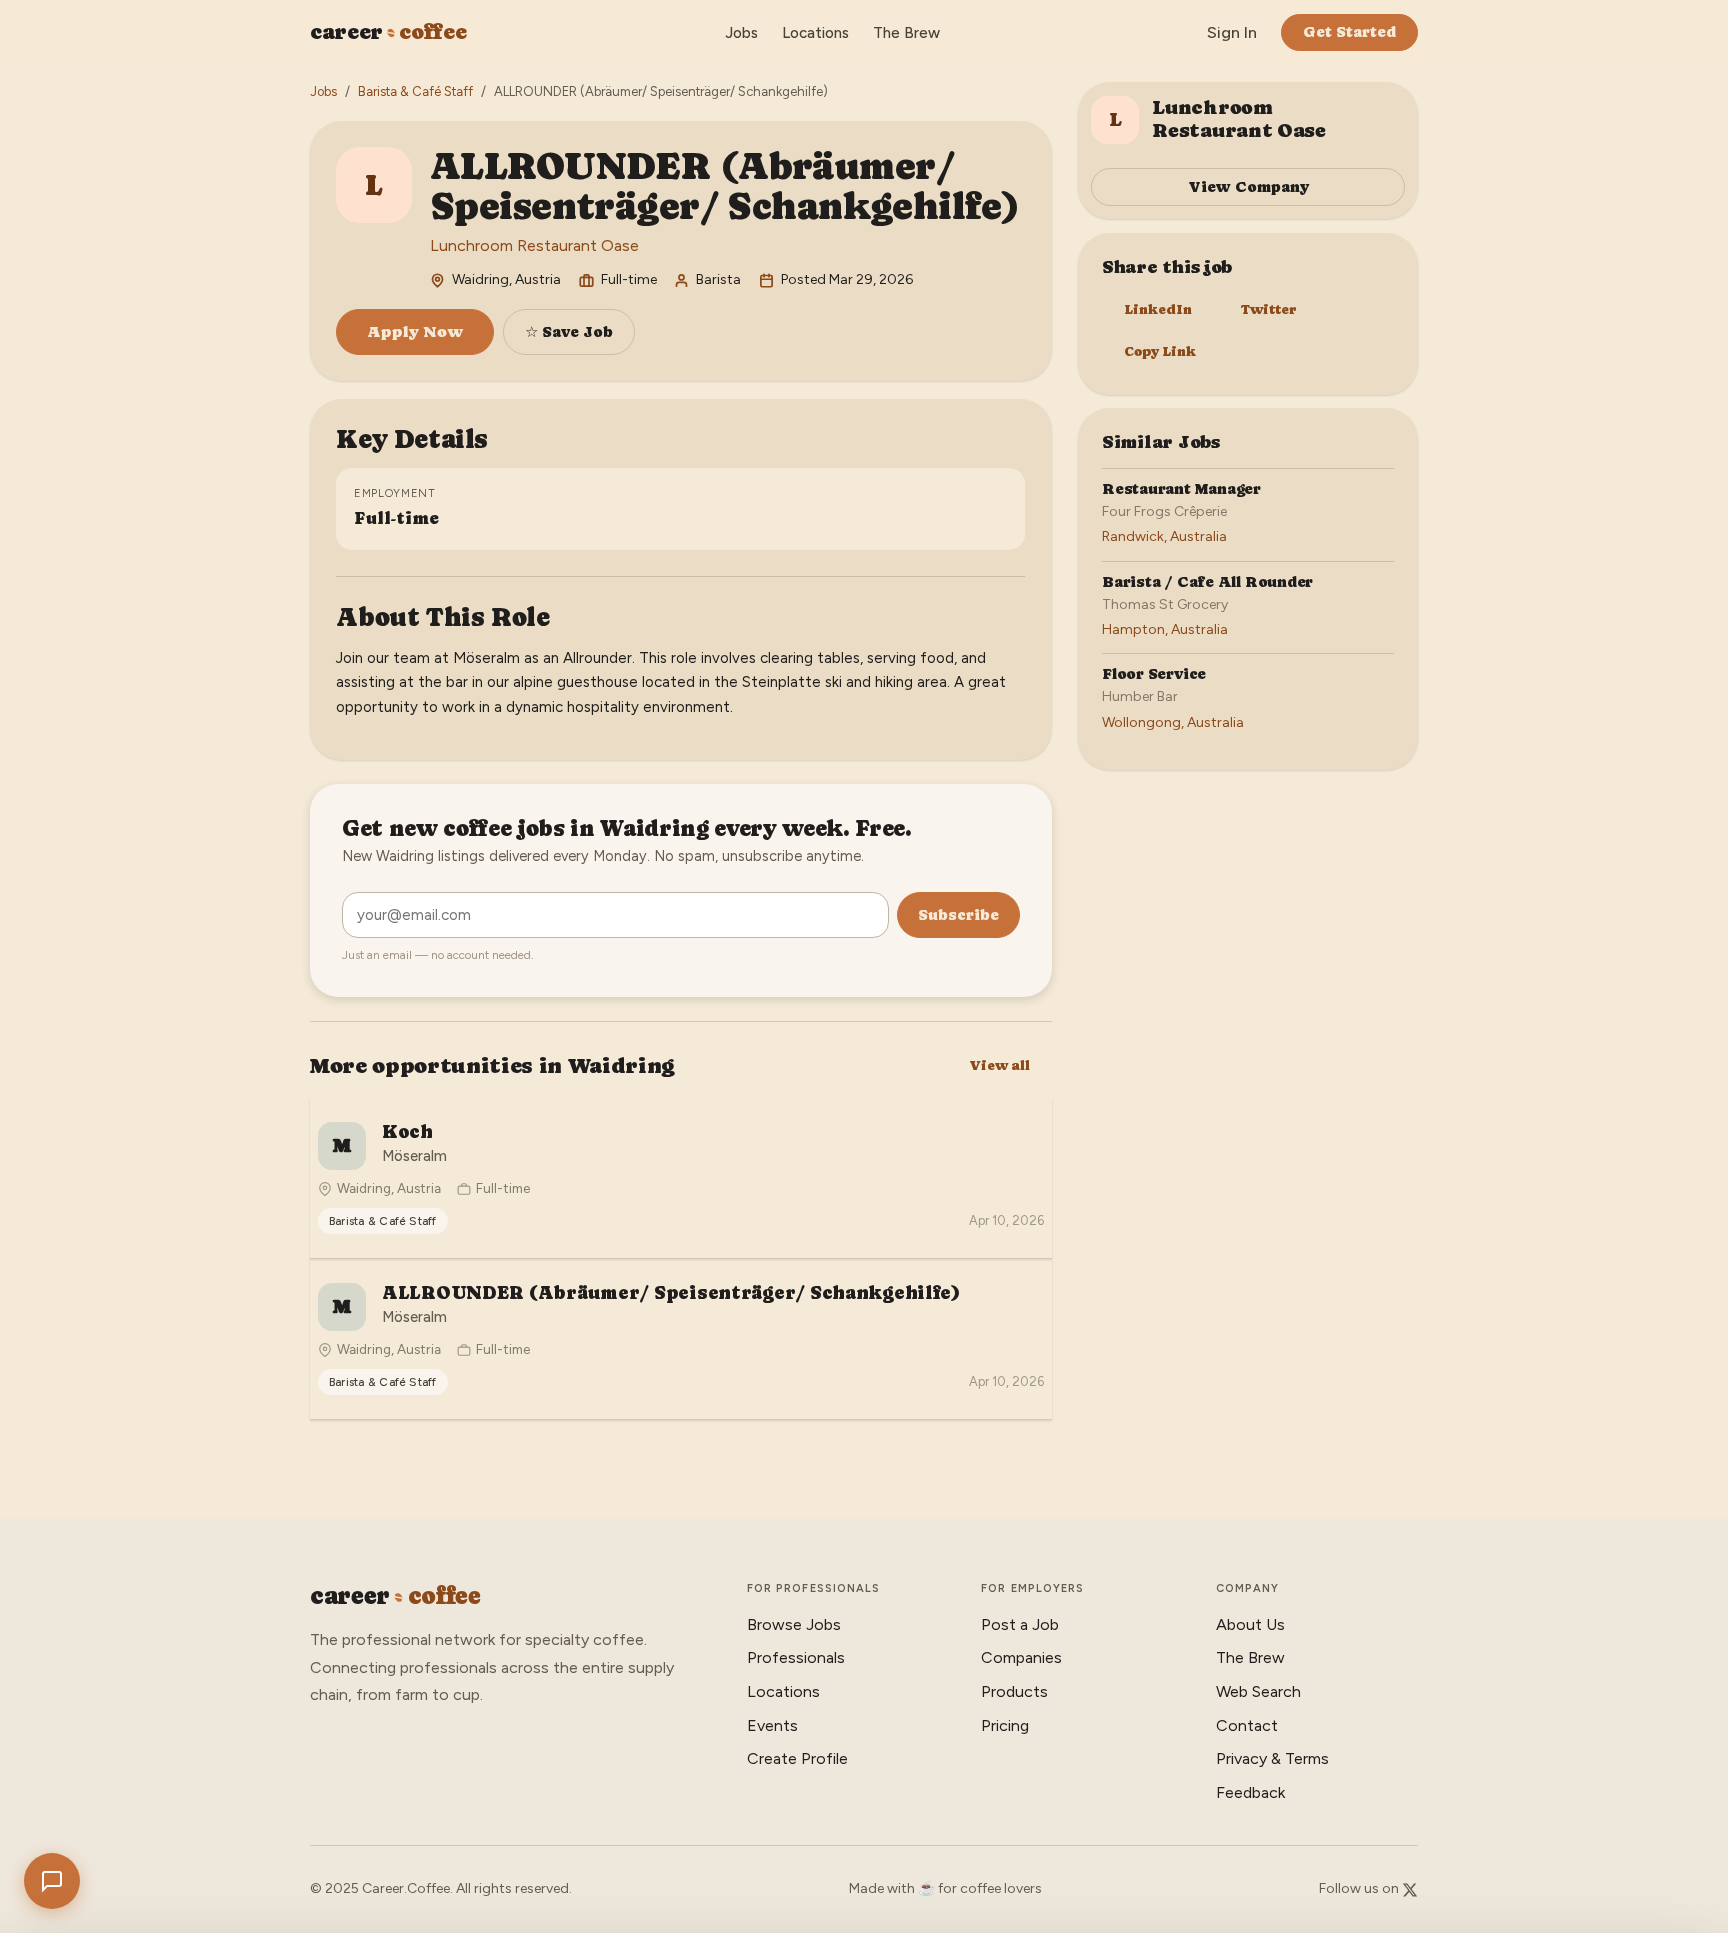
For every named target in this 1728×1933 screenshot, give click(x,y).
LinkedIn (1158, 309)
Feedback (1250, 1792)
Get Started (1349, 31)
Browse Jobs (794, 1624)
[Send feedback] (52, 1881)
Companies (1021, 1657)
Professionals (796, 1657)
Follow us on (1360, 1888)
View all (999, 1065)
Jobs (741, 33)
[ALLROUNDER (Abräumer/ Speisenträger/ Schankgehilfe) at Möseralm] (681, 1339)
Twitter (1269, 309)
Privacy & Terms (1272, 1758)
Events (772, 1725)
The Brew (906, 33)
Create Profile (797, 1758)
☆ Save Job (569, 331)
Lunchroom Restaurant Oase (534, 245)
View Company (1248, 186)
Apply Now (415, 331)
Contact (1247, 1725)
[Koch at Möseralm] (681, 1178)
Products (1014, 1691)
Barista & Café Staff (415, 91)
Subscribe (958, 914)
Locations (815, 33)
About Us (1250, 1624)
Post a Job (1020, 1624)
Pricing (1005, 1725)
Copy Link (1160, 351)
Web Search (1258, 1691)
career (388, 32)
